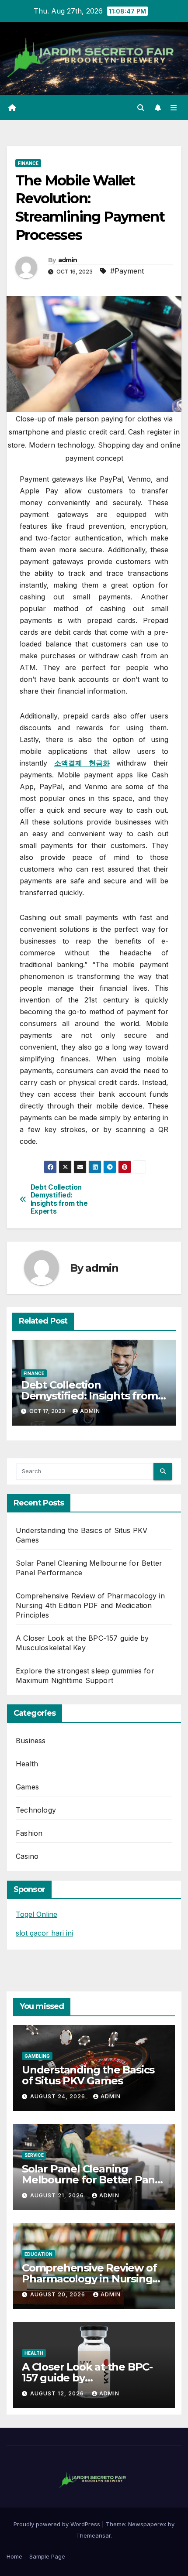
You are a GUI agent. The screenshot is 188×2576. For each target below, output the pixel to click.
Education (38, 2254)
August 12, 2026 (58, 2393)
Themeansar (93, 2535)
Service (34, 2155)
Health (27, 1764)
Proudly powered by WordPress (58, 2524)
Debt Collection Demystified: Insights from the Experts (59, 1199)
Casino (27, 1856)
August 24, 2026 (59, 2096)
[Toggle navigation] (174, 108)
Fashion (29, 1833)
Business (31, 1741)
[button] (141, 108)
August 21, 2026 (58, 2195)
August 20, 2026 (59, 2294)
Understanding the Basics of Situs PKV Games (88, 2075)
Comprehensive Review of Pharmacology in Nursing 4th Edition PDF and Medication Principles (90, 1605)
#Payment (127, 271)
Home (14, 2556)
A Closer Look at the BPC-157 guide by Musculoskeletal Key (87, 2378)
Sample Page (47, 2556)
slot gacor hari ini (44, 1933)
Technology (36, 1810)
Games (27, 1787)
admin (68, 260)
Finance (28, 163)
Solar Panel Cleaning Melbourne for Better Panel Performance (93, 2180)
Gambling (37, 2056)
